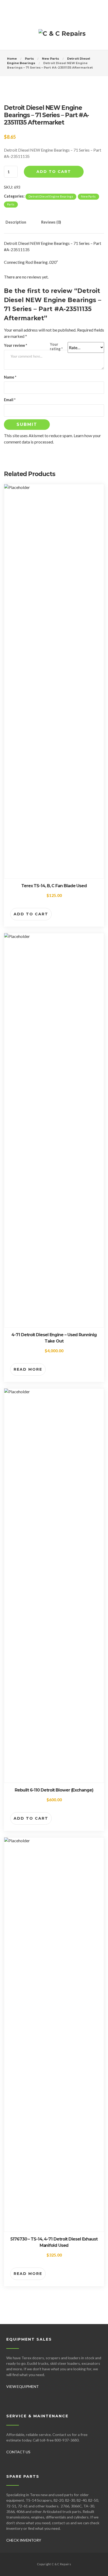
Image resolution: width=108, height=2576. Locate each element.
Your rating (56, 347)
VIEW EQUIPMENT (23, 2386)
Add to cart (54, 172)
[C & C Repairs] (62, 36)
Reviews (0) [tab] (51, 222)
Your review (15, 345)
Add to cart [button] (31, 914)
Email (10, 400)
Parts (29, 59)
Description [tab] (16, 222)
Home (12, 59)
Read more (28, 1369)
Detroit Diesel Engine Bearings (51, 196)
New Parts (50, 59)
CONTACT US (18, 2452)
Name (10, 377)
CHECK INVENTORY (24, 2540)
